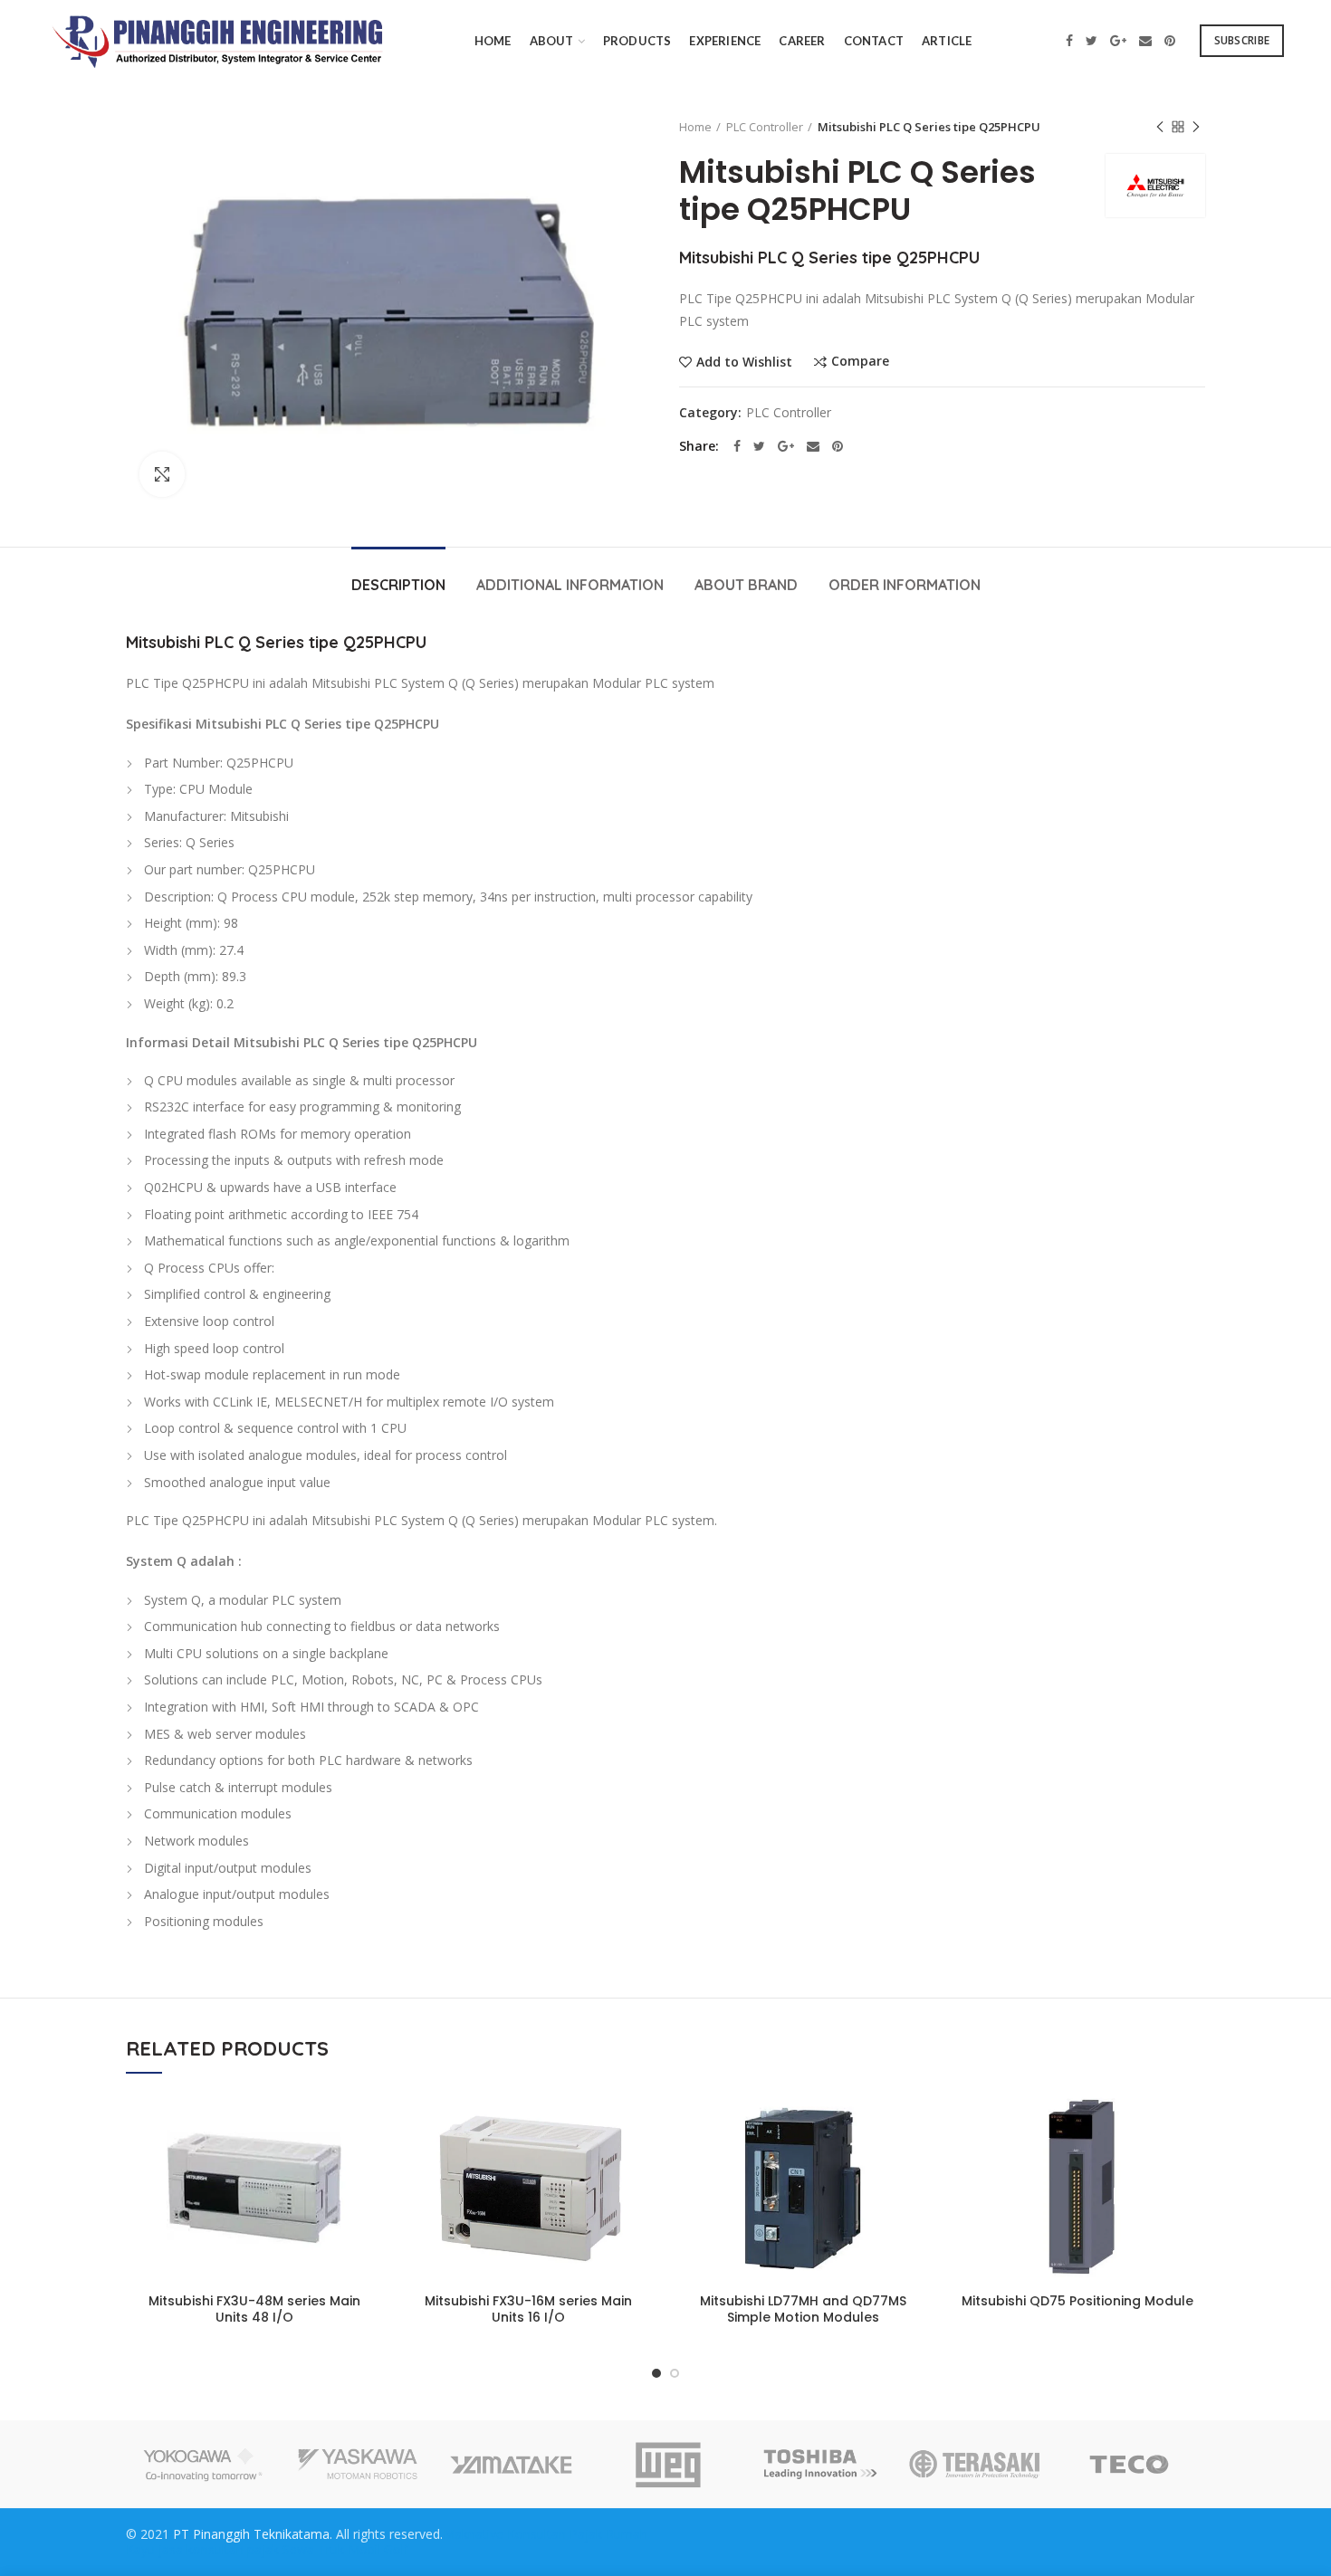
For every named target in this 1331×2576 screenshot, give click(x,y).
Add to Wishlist (744, 362)
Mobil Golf (378, 2549)
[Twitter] (1092, 41)
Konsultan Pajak (555, 2534)
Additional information (570, 585)
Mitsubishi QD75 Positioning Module (1077, 2301)
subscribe (1242, 40)
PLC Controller (765, 127)
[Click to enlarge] (162, 474)
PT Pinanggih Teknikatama (251, 2534)
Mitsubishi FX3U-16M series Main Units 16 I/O (528, 2309)
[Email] (1145, 41)
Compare (860, 362)
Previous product (1160, 127)
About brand (746, 585)
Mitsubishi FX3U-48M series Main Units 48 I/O (254, 2309)
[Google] (1118, 41)
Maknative (473, 2534)
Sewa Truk (313, 2549)
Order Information (905, 585)
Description (398, 585)
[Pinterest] (1170, 41)
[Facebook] (1069, 41)
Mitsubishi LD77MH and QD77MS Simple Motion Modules (803, 2309)
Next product (1196, 127)
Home (695, 127)
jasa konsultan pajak (219, 2549)
